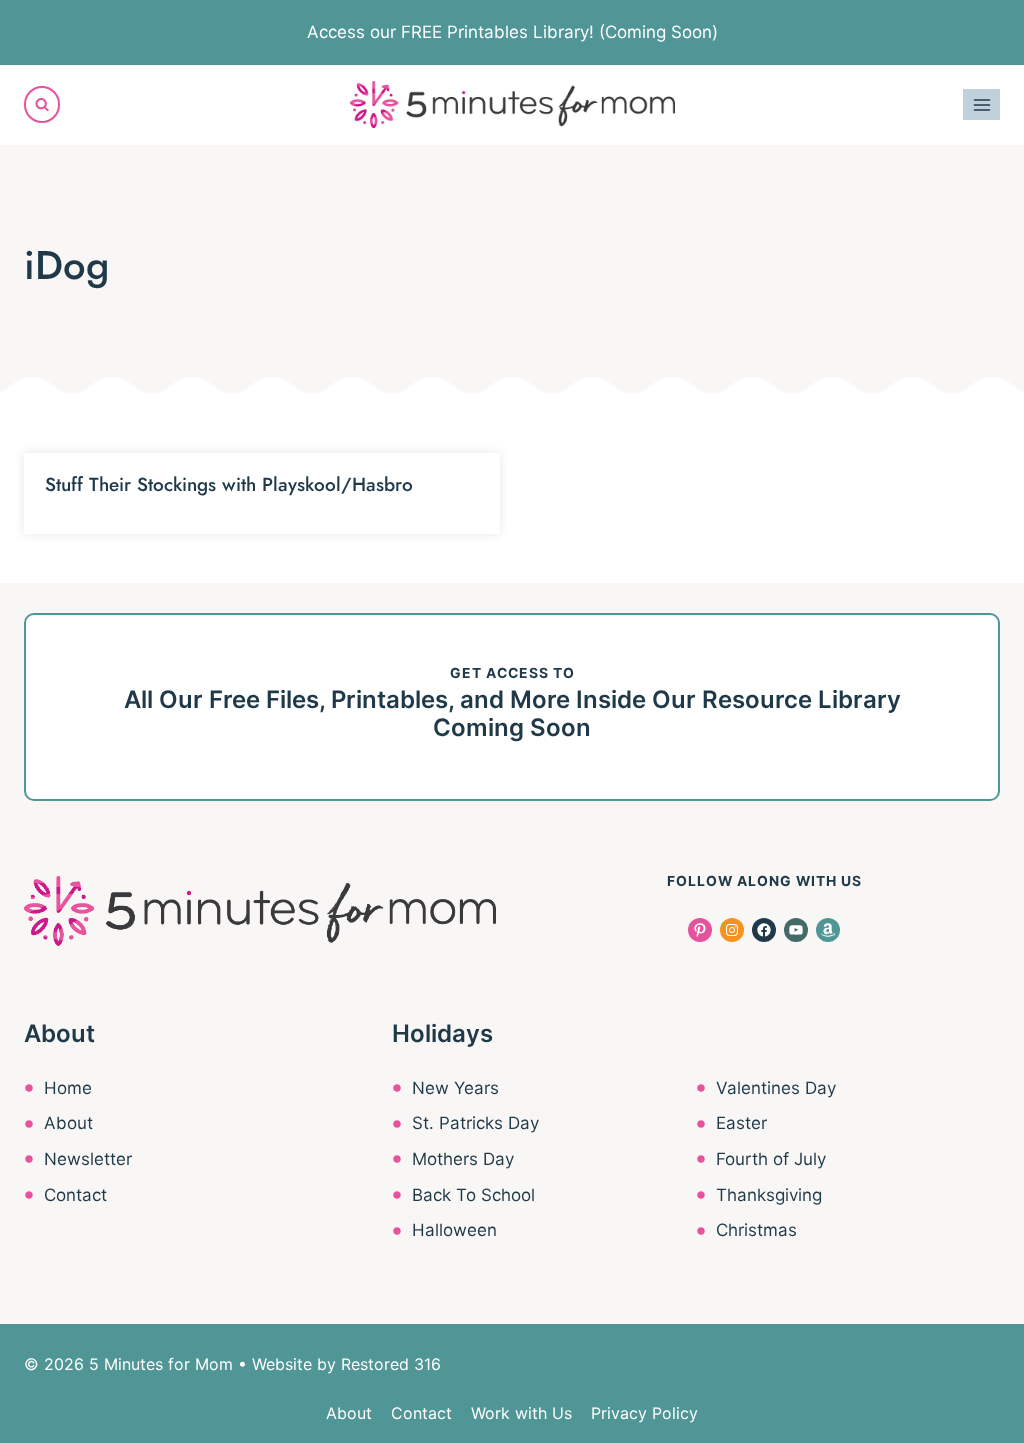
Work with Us (521, 1413)
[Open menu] (981, 104)
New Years (455, 1088)
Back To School (473, 1195)
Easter (741, 1123)
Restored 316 (391, 1364)
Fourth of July (771, 1159)
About (68, 1123)
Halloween (454, 1230)
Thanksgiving (769, 1195)
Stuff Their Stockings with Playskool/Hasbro (229, 484)
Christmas (756, 1230)
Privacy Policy (644, 1413)
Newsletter (88, 1159)
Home (68, 1088)
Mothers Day (463, 1159)
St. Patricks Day (475, 1123)
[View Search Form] (42, 104)
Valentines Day (776, 1088)
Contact (75, 1195)
